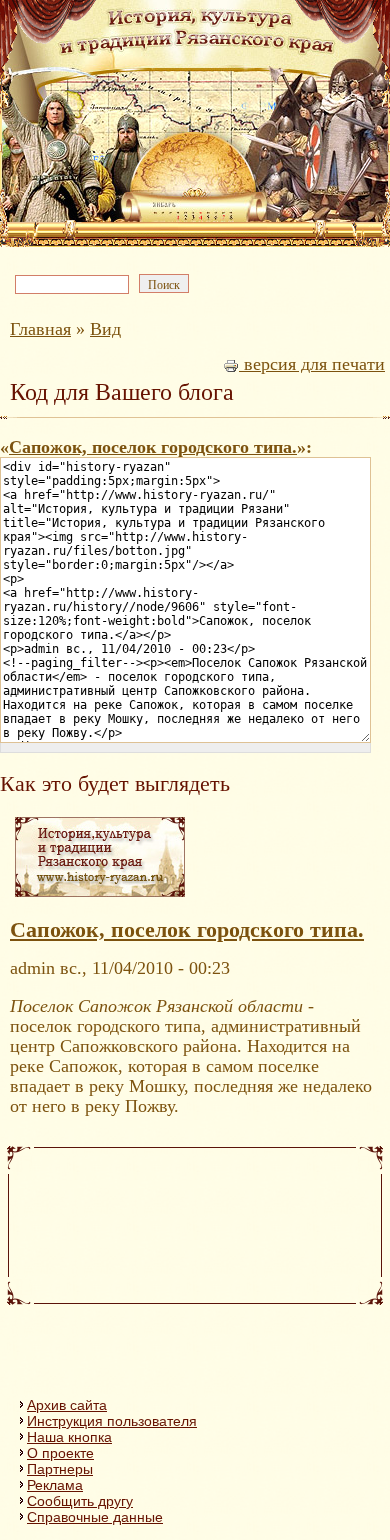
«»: (156, 447)
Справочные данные (95, 1517)
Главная (40, 329)
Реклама (55, 1485)
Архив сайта (67, 1405)
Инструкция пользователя (112, 1421)
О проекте (60, 1453)
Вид (105, 329)
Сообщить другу (80, 1501)
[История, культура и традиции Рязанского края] (100, 896)
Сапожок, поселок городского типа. (153, 447)
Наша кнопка (69, 1437)
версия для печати (312, 364)
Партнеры (60, 1469)
